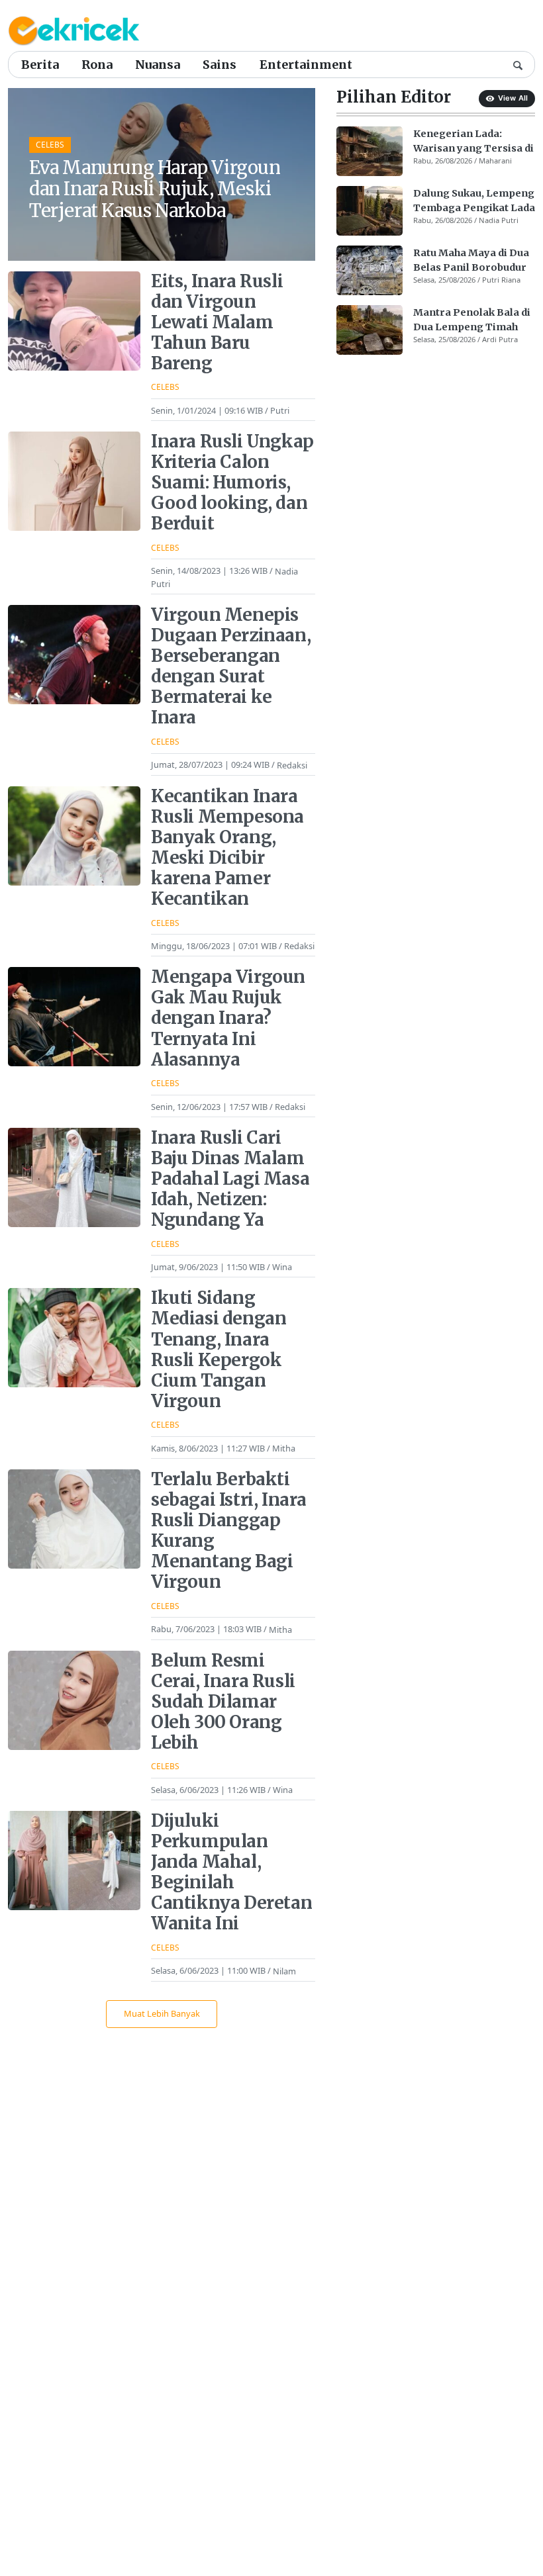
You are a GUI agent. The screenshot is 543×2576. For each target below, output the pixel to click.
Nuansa (158, 65)
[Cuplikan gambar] (370, 151)
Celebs (50, 145)
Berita (40, 65)
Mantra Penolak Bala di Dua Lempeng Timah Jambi (472, 320)
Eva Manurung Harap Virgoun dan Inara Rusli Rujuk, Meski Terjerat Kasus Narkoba (155, 189)
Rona (97, 65)
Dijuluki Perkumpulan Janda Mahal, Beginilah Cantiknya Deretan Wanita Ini (231, 1872)
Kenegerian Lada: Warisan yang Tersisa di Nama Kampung (473, 142)
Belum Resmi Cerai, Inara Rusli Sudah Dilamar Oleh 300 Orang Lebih (223, 1702)
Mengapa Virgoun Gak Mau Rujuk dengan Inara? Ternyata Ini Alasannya (228, 1018)
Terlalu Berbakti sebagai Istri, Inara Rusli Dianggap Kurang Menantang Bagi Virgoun (229, 1531)
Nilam (284, 1970)
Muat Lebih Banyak (162, 2013)
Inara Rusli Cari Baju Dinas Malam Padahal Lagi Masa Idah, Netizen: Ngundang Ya (230, 1179)
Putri (280, 410)
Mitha (284, 1448)
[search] (518, 64)
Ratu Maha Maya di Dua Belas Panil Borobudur (471, 260)
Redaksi (292, 764)
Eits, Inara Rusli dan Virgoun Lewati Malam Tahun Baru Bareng (217, 322)
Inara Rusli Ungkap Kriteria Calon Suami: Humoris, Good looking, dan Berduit (232, 483)
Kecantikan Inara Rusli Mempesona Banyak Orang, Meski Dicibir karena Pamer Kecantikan (227, 848)
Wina (282, 1267)
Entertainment (306, 65)
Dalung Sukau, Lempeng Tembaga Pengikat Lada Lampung (474, 201)
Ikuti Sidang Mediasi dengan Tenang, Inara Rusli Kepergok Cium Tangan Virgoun (219, 1349)
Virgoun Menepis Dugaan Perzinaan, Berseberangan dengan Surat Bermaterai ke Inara (231, 666)
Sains (220, 65)
